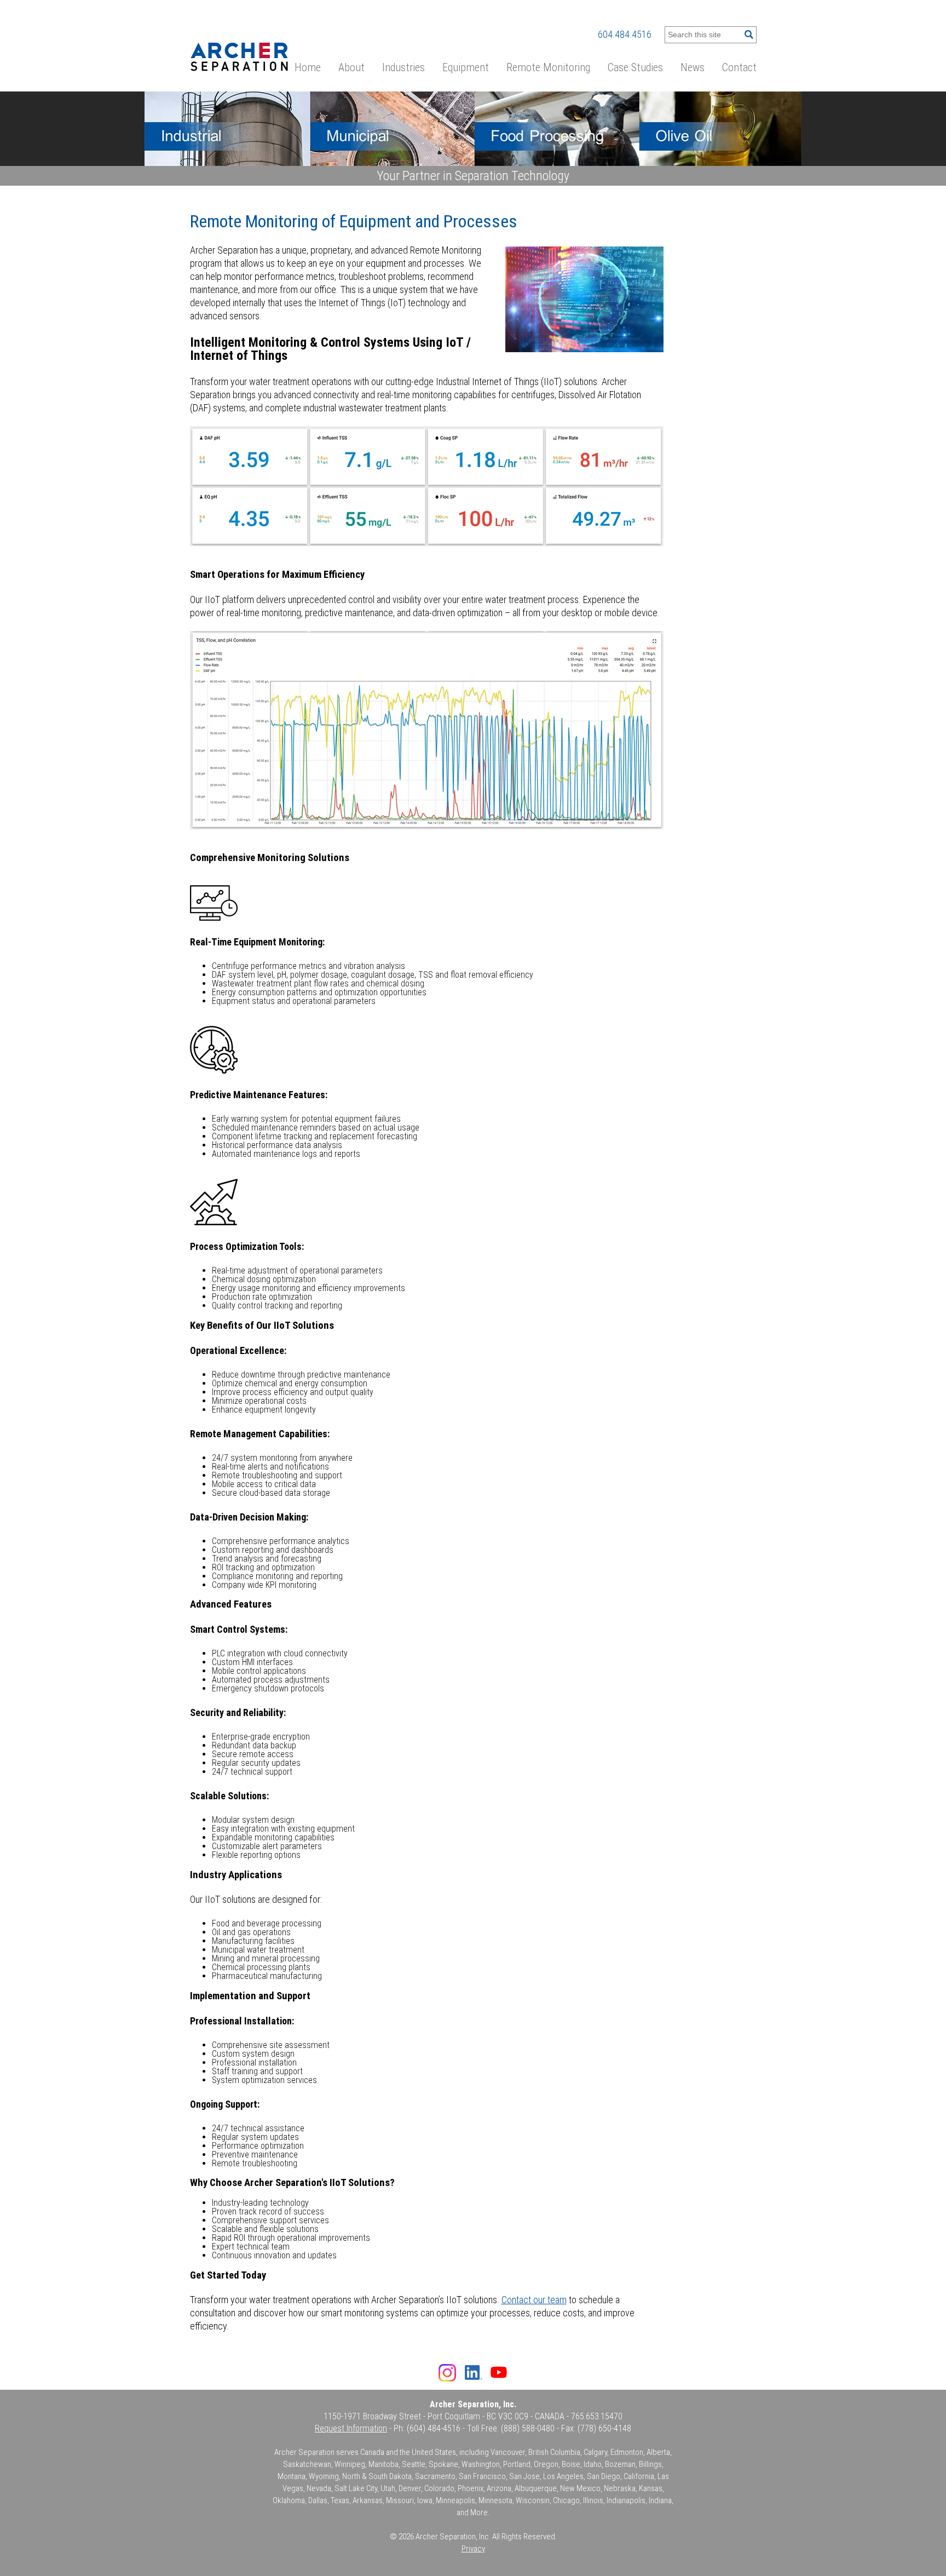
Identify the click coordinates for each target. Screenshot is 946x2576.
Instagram (447, 2373)
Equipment (466, 67)
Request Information (351, 2428)
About (351, 67)
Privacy (473, 2549)
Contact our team (534, 2300)
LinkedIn (474, 2374)
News (693, 67)
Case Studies (635, 67)
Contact (739, 67)
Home (308, 67)
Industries (403, 67)
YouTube (499, 2372)
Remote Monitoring (548, 67)
